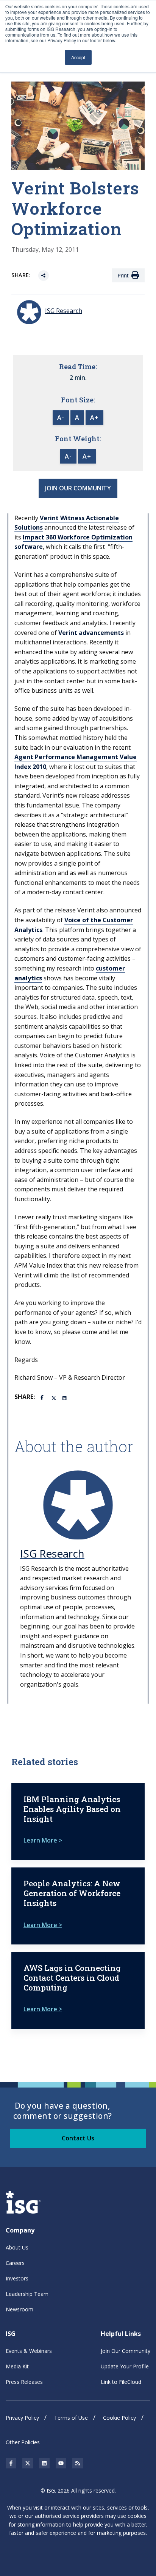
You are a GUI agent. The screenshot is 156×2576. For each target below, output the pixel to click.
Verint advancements (91, 633)
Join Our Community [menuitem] (126, 2351)
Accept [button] (78, 57)
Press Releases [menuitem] (24, 2382)
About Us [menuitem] (17, 2247)
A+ (94, 418)
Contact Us (78, 2138)
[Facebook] (43, 1397)
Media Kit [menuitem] (17, 2366)
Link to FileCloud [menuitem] (121, 2382)
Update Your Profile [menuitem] (125, 2366)
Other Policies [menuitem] (23, 2442)
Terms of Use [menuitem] (71, 2418)
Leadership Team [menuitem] (27, 2294)
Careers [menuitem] (15, 2263)
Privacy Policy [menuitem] (22, 2418)
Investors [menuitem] (17, 2278)
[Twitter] (54, 1397)
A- (61, 418)
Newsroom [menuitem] (19, 2309)
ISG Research (52, 1553)
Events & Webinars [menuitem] (29, 2351)
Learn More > (43, 1840)
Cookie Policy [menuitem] (119, 2418)
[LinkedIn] (65, 1397)
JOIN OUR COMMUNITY (78, 488)
